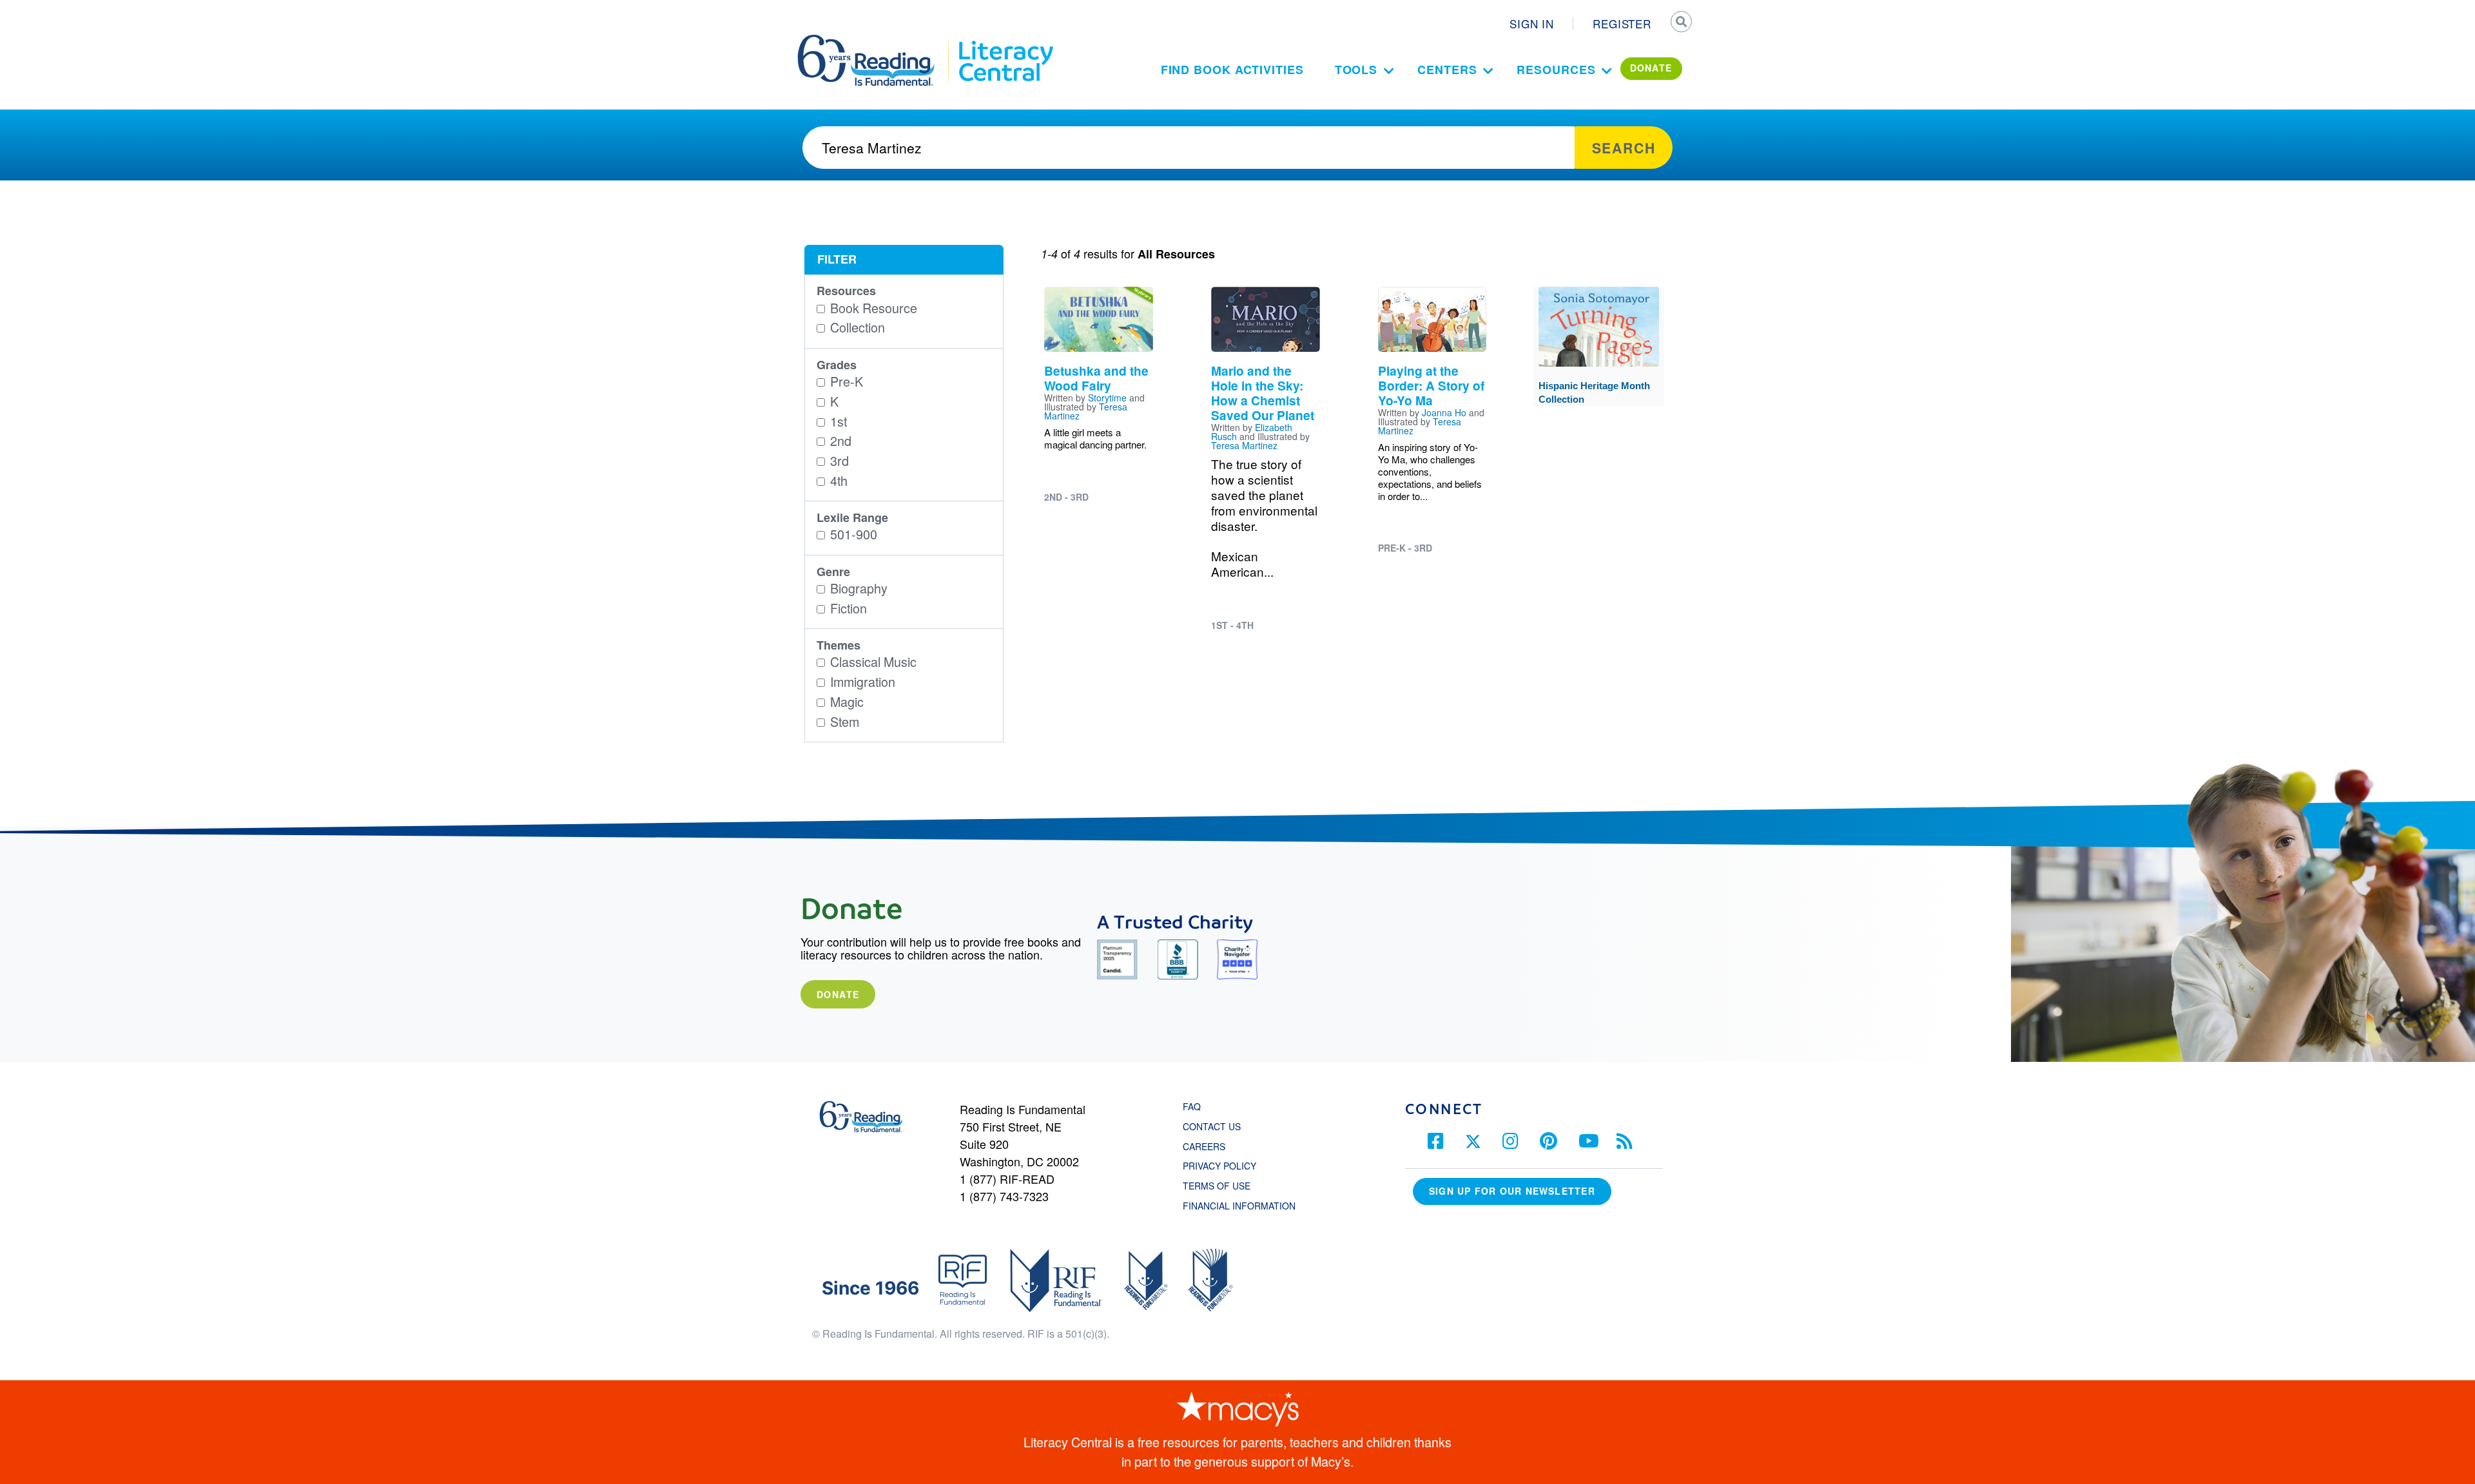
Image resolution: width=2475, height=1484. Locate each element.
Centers (1447, 70)
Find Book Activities (1232, 70)
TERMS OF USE (1223, 1186)
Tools (1356, 70)
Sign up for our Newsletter (1512, 1191)
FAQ (1192, 1106)
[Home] (875, 41)
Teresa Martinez (1244, 445)
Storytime (1107, 398)
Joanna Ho (1444, 412)
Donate (838, 994)
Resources (1556, 70)
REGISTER (1622, 24)
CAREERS (1204, 1146)
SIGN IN (1532, 24)
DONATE (1651, 68)
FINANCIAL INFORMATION (1239, 1206)
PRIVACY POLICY (1219, 1166)
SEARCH (1680, 23)
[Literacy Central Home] (1005, 41)
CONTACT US (1216, 1126)
